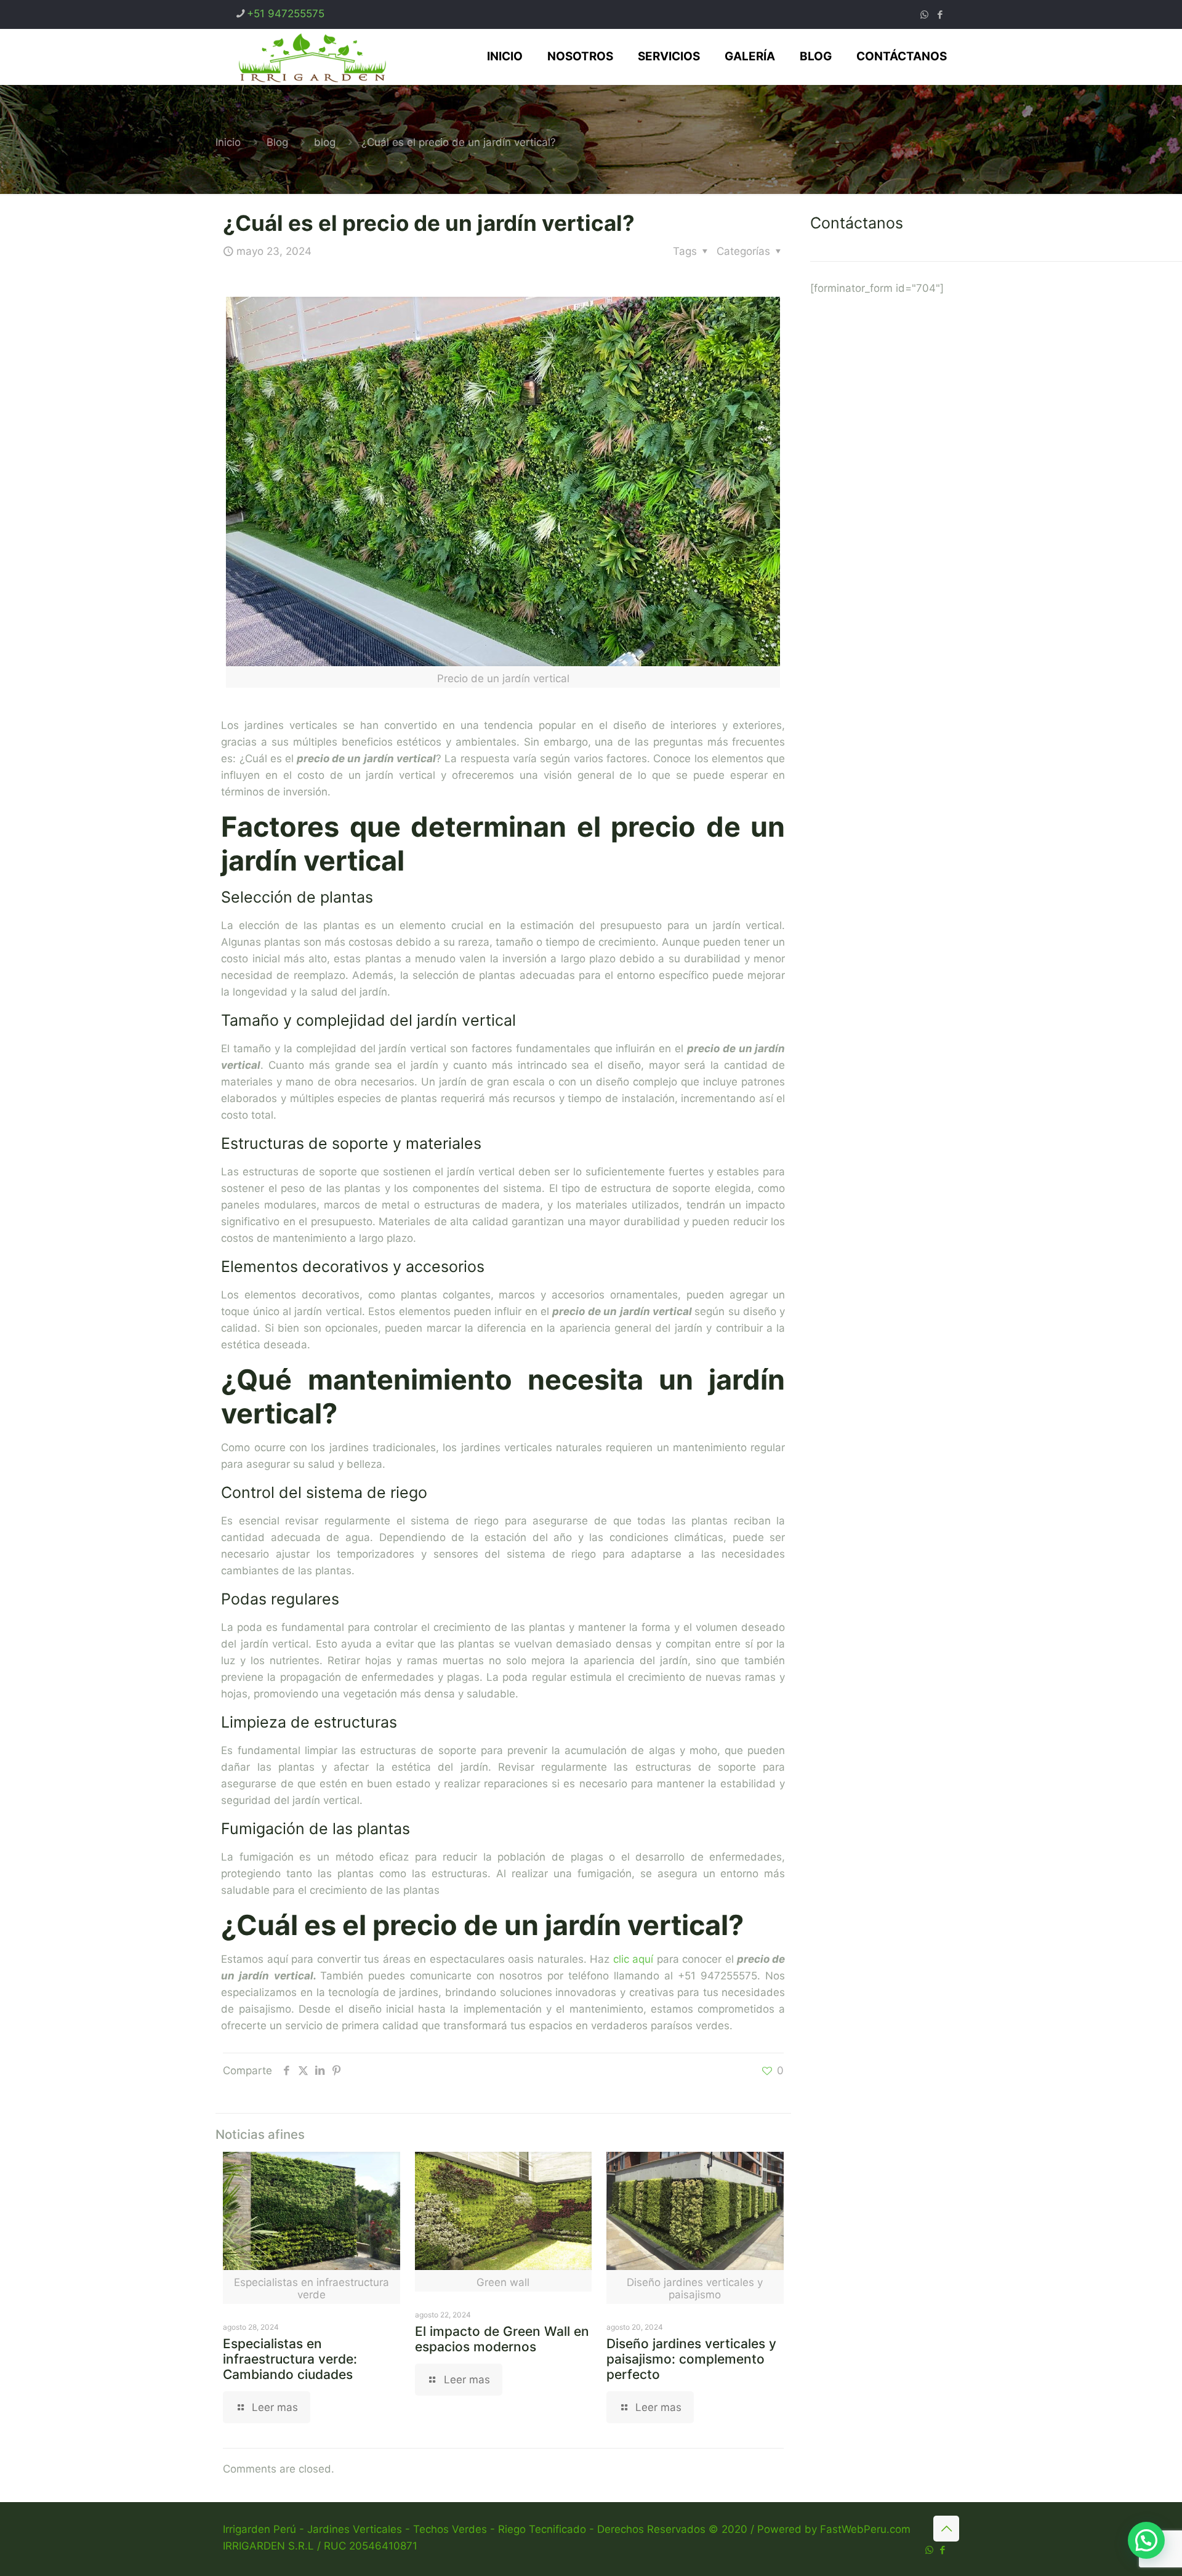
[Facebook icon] (940, 14)
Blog (277, 142)
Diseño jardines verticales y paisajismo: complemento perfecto (691, 2359)
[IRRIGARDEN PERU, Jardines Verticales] (312, 57)
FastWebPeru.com (865, 2529)
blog (325, 142)
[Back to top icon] (946, 2529)
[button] (1146, 2540)
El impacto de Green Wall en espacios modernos (502, 2339)
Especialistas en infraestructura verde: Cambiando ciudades (290, 2359)
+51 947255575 (286, 14)
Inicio (228, 142)
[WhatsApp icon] (924, 14)
